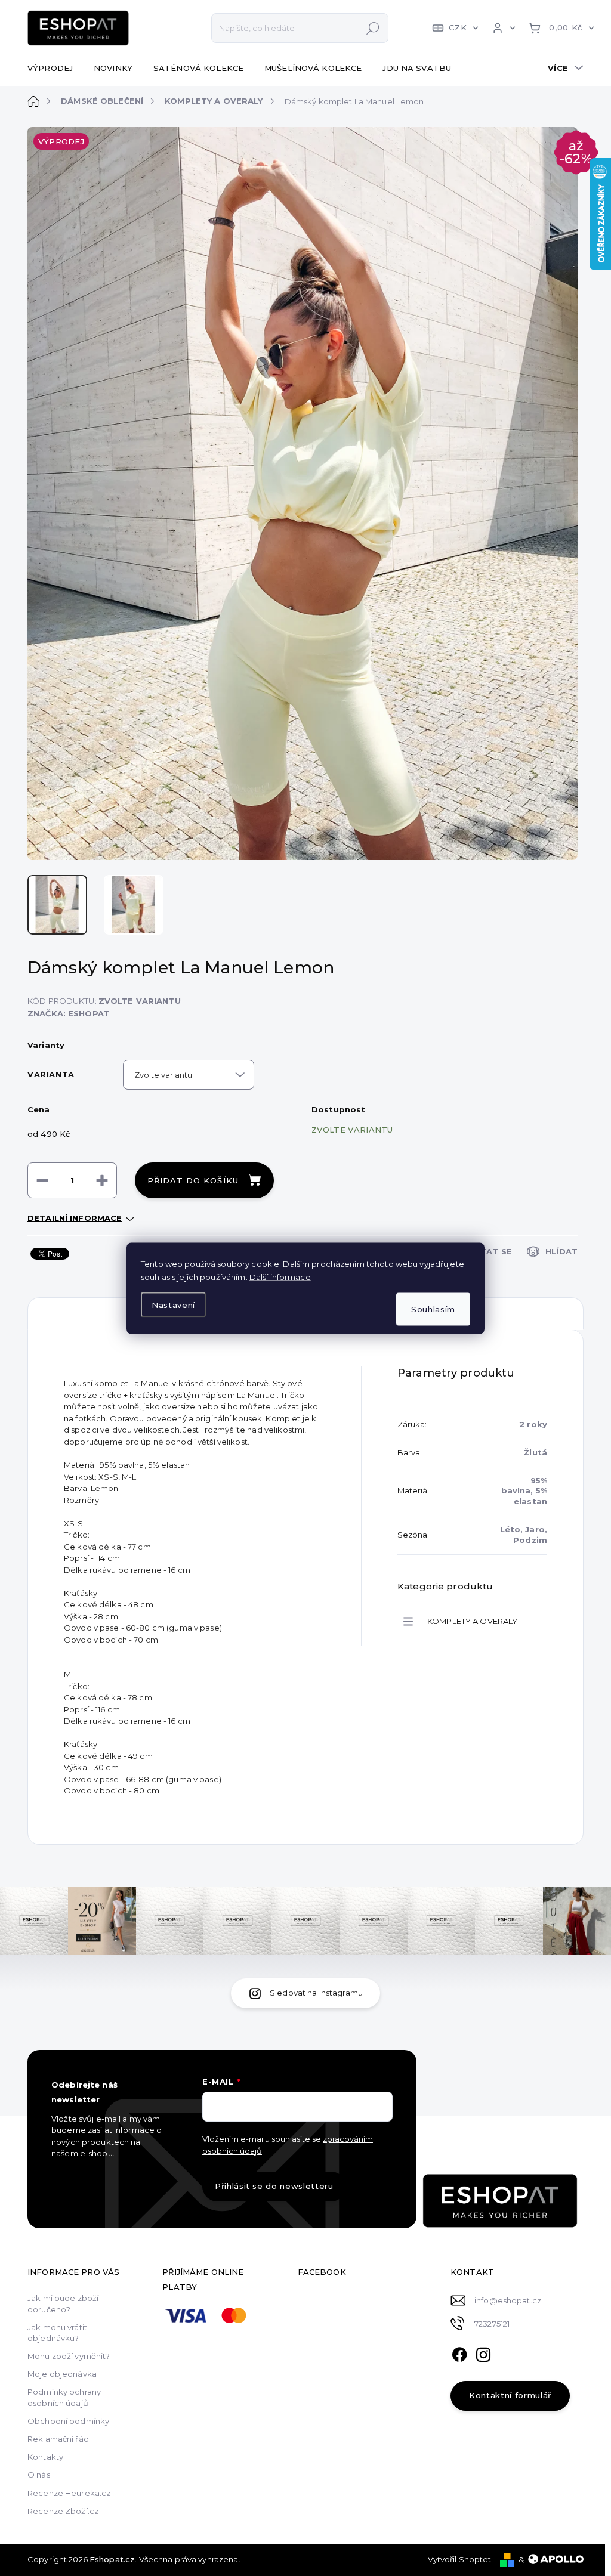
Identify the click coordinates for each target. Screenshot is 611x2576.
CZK (458, 27)
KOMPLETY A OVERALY (472, 1621)
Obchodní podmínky (68, 2421)
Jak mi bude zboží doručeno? (63, 2303)
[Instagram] (483, 2353)
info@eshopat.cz (508, 2300)
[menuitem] (55, 68)
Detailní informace (75, 1218)
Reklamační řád (58, 2439)
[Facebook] (459, 2353)
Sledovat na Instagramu (316, 1993)
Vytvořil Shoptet (460, 2559)
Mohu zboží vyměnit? (69, 2356)
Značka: (69, 1013)
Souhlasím (433, 1309)
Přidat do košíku (193, 1180)
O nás (39, 2475)
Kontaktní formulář (510, 2395)
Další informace (280, 1276)
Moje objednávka (62, 2374)
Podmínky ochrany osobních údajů (64, 2397)
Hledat (373, 28)
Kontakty (45, 2457)
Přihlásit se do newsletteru (274, 2186)
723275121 (492, 2324)
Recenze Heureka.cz (69, 2493)
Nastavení (173, 1305)
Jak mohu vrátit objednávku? (57, 2333)
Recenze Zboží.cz (63, 2511)
